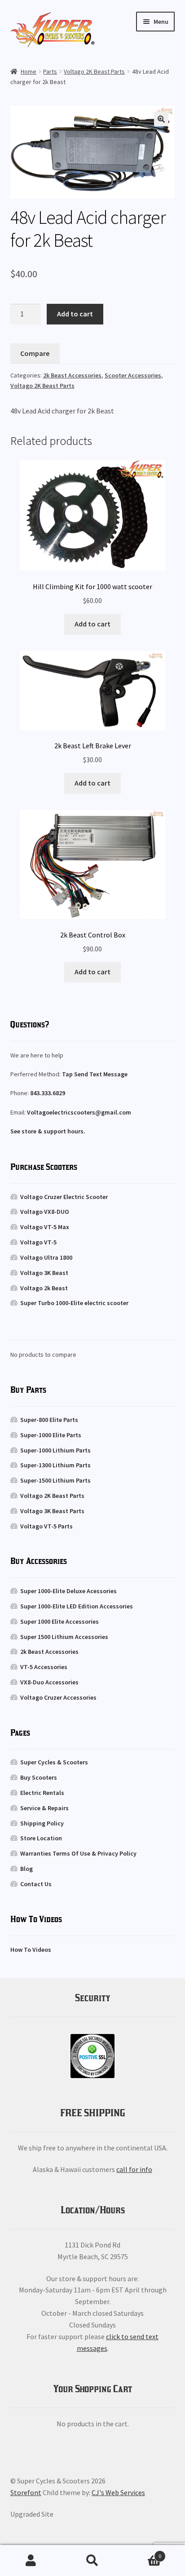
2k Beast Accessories (72, 375)
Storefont (26, 2492)
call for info (134, 2169)
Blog (26, 1869)
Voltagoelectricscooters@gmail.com (79, 1112)
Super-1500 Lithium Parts (55, 1480)
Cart (143, 2553)
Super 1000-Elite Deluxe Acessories (68, 1591)
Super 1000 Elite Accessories (59, 1621)
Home (29, 71)
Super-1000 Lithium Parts (55, 1450)
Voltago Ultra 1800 (46, 1257)
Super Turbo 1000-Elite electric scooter (74, 1303)
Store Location (41, 1838)
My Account (31, 2561)
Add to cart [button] (92, 624)
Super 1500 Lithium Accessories (64, 1637)
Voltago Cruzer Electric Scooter (64, 1197)
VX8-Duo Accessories (49, 1682)
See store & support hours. (48, 1131)
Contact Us (36, 1884)
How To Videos (31, 1950)
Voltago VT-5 (38, 1242)
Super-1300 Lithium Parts (55, 1465)
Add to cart (75, 314)
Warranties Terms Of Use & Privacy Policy (78, 1853)
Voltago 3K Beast (44, 1273)
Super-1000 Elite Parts (51, 1435)
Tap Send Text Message (95, 1074)
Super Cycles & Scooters (54, 1762)
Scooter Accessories (133, 375)
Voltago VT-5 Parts (46, 1526)
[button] (161, 119)
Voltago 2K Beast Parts (94, 71)
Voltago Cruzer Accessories (58, 1697)
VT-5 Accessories (44, 1667)
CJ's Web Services (118, 2492)
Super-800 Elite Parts (49, 1420)
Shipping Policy (42, 1823)
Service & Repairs (44, 1808)
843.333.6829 (48, 1093)
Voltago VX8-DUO (45, 1212)
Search (92, 2561)
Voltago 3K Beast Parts (52, 1511)
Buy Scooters (39, 1777)
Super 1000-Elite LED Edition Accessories (77, 1606)
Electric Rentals (42, 1793)
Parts (50, 71)
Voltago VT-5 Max (45, 1227)
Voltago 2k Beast (44, 1288)
